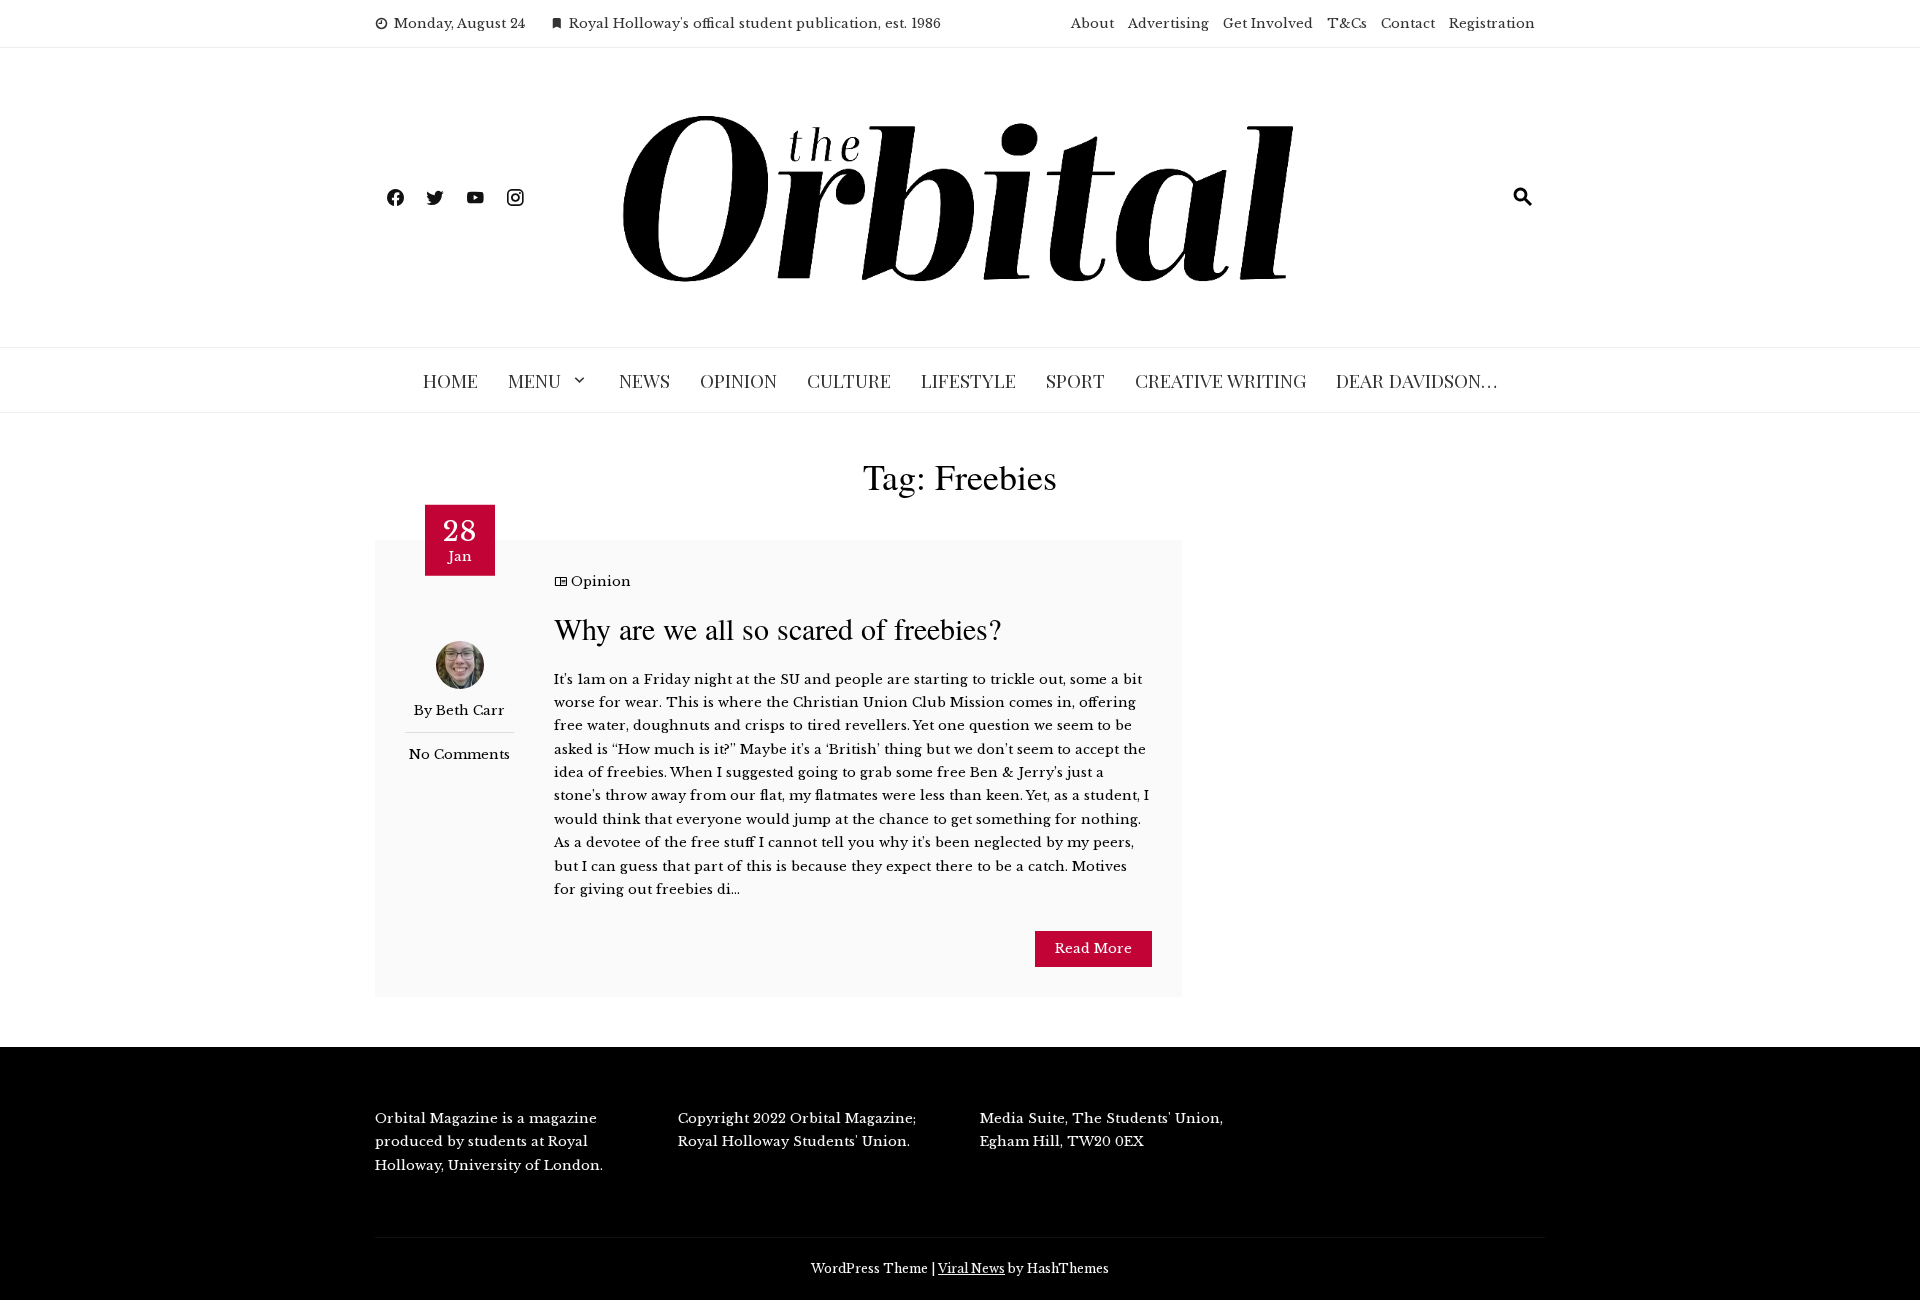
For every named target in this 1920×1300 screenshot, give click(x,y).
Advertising (1168, 23)
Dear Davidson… (1416, 380)
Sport (1075, 380)
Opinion (738, 380)
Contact (1408, 23)
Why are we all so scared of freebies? (777, 628)
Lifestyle (968, 380)
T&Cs (1347, 23)
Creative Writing (1220, 380)
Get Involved (1268, 23)
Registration (1492, 23)
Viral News (971, 1268)
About (1092, 23)
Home (450, 380)
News (644, 380)
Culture (849, 380)
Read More (1093, 948)
